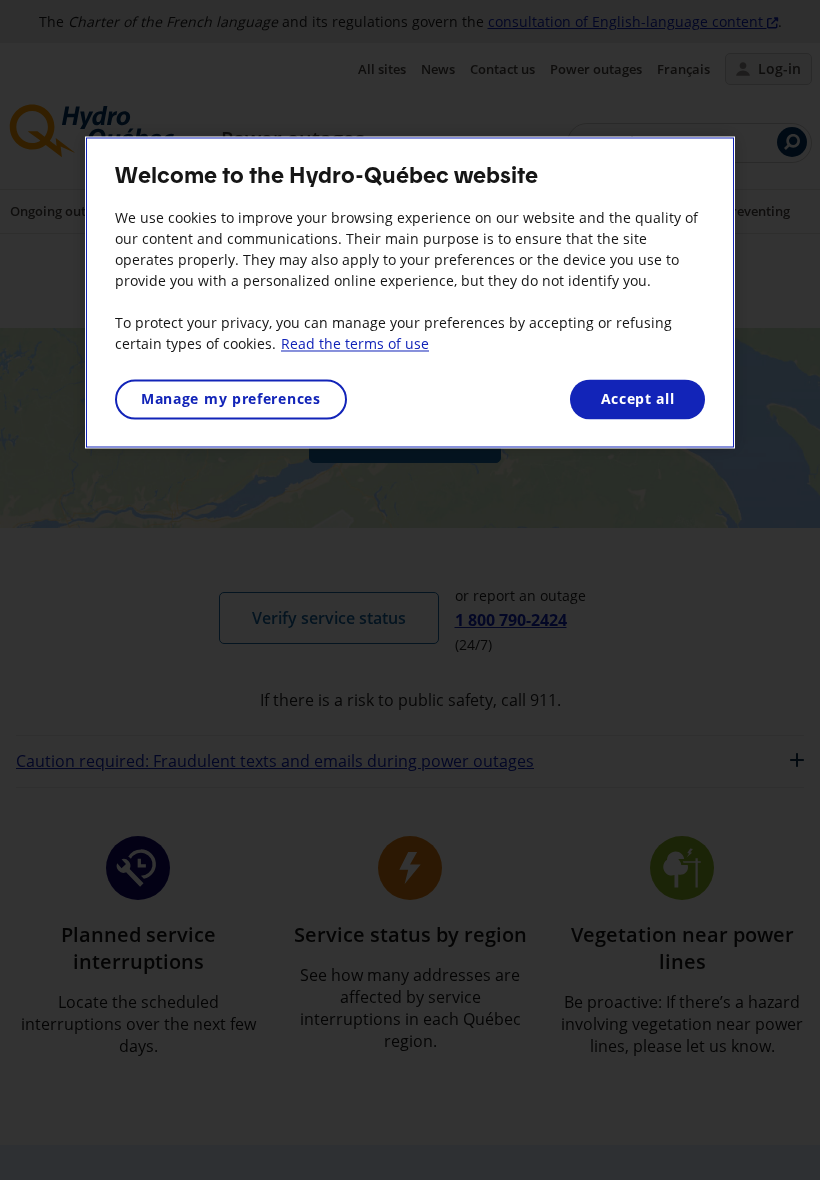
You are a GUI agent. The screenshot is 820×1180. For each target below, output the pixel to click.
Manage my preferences (231, 398)
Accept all (638, 398)
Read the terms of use (355, 343)
